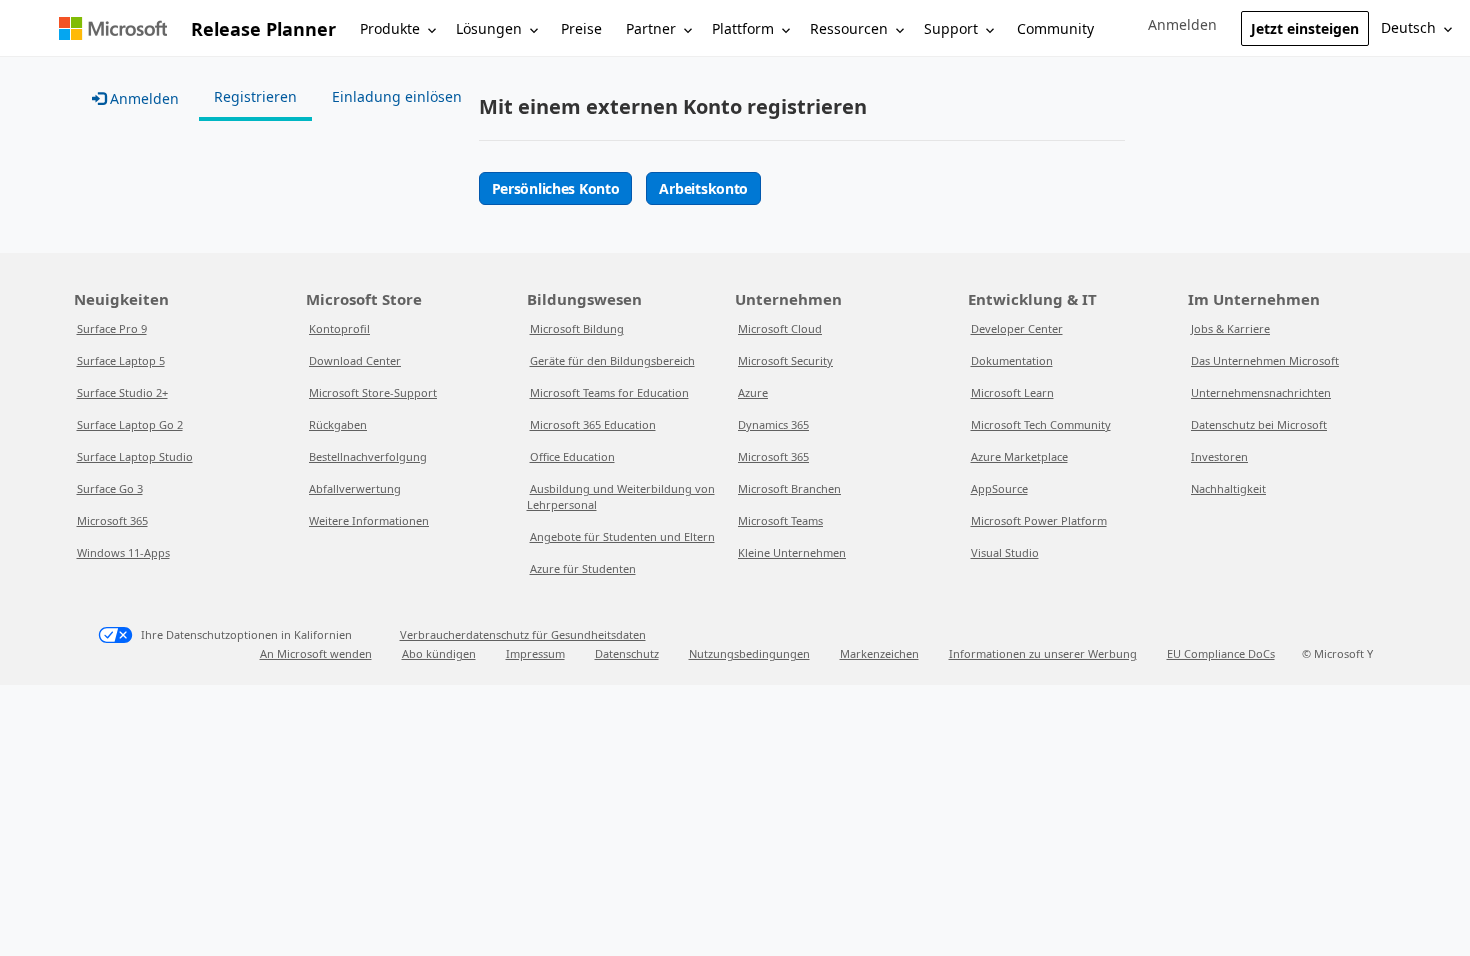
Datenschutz (627, 653)
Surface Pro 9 (112, 328)
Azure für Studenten (583, 568)
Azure (753, 392)
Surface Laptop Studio (135, 456)
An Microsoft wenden (316, 653)
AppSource (999, 488)
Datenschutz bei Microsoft (1259, 424)
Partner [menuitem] (651, 28)
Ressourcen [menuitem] (849, 28)
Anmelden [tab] (142, 98)
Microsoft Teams (780, 520)
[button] (1182, 25)
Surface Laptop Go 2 (130, 424)
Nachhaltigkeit (1228, 488)
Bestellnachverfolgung (368, 456)
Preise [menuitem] (581, 28)
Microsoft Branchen (789, 488)
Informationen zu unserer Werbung (1043, 653)
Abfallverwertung (355, 488)
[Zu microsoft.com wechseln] (113, 28)
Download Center (355, 360)
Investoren (1219, 456)
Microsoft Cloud (780, 328)
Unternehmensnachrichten (1261, 392)
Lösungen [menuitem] (489, 28)
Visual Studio (1005, 552)
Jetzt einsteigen (1305, 28)
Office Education (572, 456)
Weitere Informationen (369, 520)
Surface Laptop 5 (121, 360)
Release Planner (263, 29)
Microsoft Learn (1012, 392)
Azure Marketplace (1019, 456)
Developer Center (1017, 328)
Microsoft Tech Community (1041, 424)
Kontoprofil (339, 328)
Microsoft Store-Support (373, 392)
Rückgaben (338, 424)
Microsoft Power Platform (1039, 520)
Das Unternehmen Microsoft (1265, 360)
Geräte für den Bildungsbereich (612, 360)
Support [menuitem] (951, 28)
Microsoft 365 (112, 520)
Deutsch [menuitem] (1408, 27)
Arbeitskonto (703, 188)
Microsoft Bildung (577, 328)
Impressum (535, 653)
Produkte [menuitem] (390, 28)
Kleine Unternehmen (792, 552)
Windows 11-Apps (123, 552)
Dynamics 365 (773, 424)
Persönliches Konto (556, 188)
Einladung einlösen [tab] (397, 96)
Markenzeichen (879, 653)
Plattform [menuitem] (743, 28)
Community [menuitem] (1055, 28)
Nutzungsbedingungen (749, 653)
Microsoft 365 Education (593, 424)
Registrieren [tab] (255, 96)
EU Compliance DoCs (1221, 653)
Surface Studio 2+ (122, 392)
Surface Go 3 (110, 488)
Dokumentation (1012, 360)
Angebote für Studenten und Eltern (622, 536)
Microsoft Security (785, 360)
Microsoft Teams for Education (609, 392)
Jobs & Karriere (1230, 328)
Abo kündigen (439, 653)
